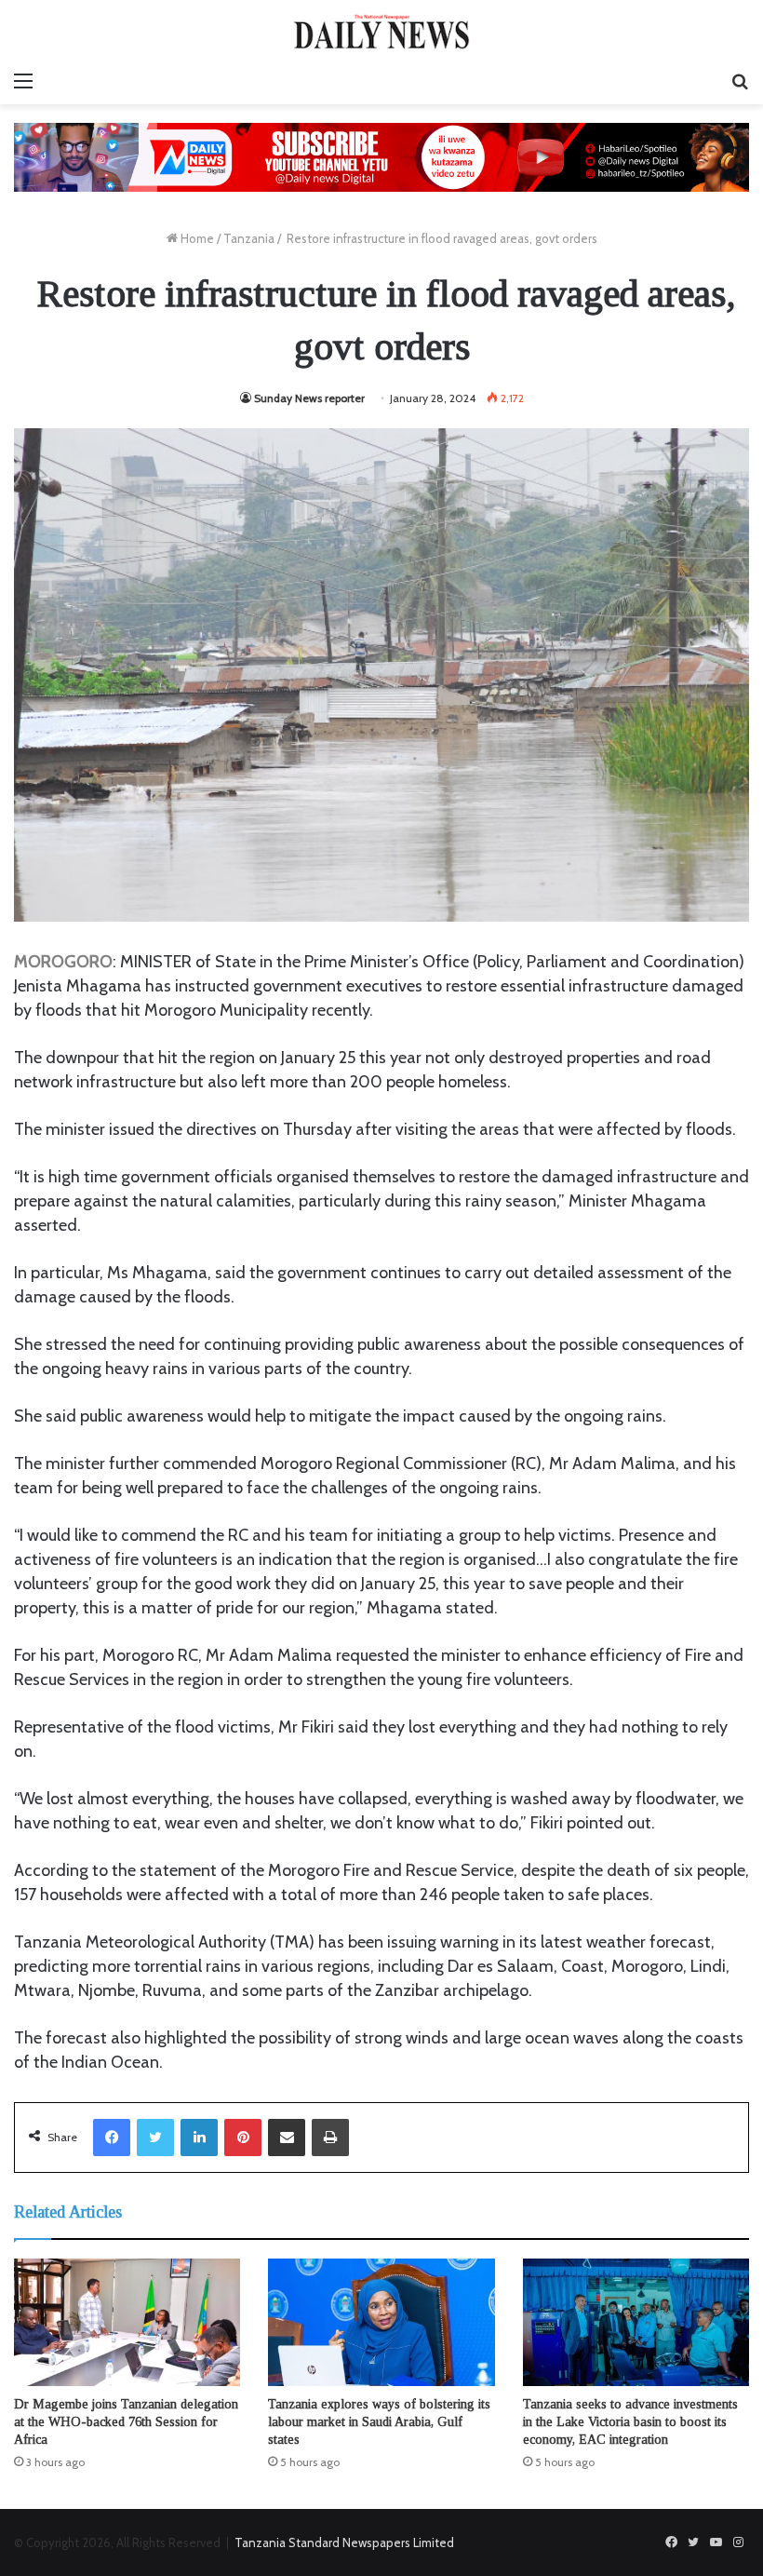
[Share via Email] (287, 2138)
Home (196, 238)
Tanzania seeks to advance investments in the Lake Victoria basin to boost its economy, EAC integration (630, 2422)
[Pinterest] (243, 2138)
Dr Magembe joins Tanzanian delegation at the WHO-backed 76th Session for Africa (126, 2422)
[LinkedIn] (199, 2138)
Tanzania (249, 238)
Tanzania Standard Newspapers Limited (344, 2542)
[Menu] (23, 81)
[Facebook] (112, 2138)
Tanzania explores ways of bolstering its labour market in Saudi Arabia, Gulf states (379, 2422)
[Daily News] (381, 31)
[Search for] (740, 81)
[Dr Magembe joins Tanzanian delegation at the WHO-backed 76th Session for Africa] (127, 2322)
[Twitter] (155, 2138)
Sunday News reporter (309, 398)
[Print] (330, 2138)
